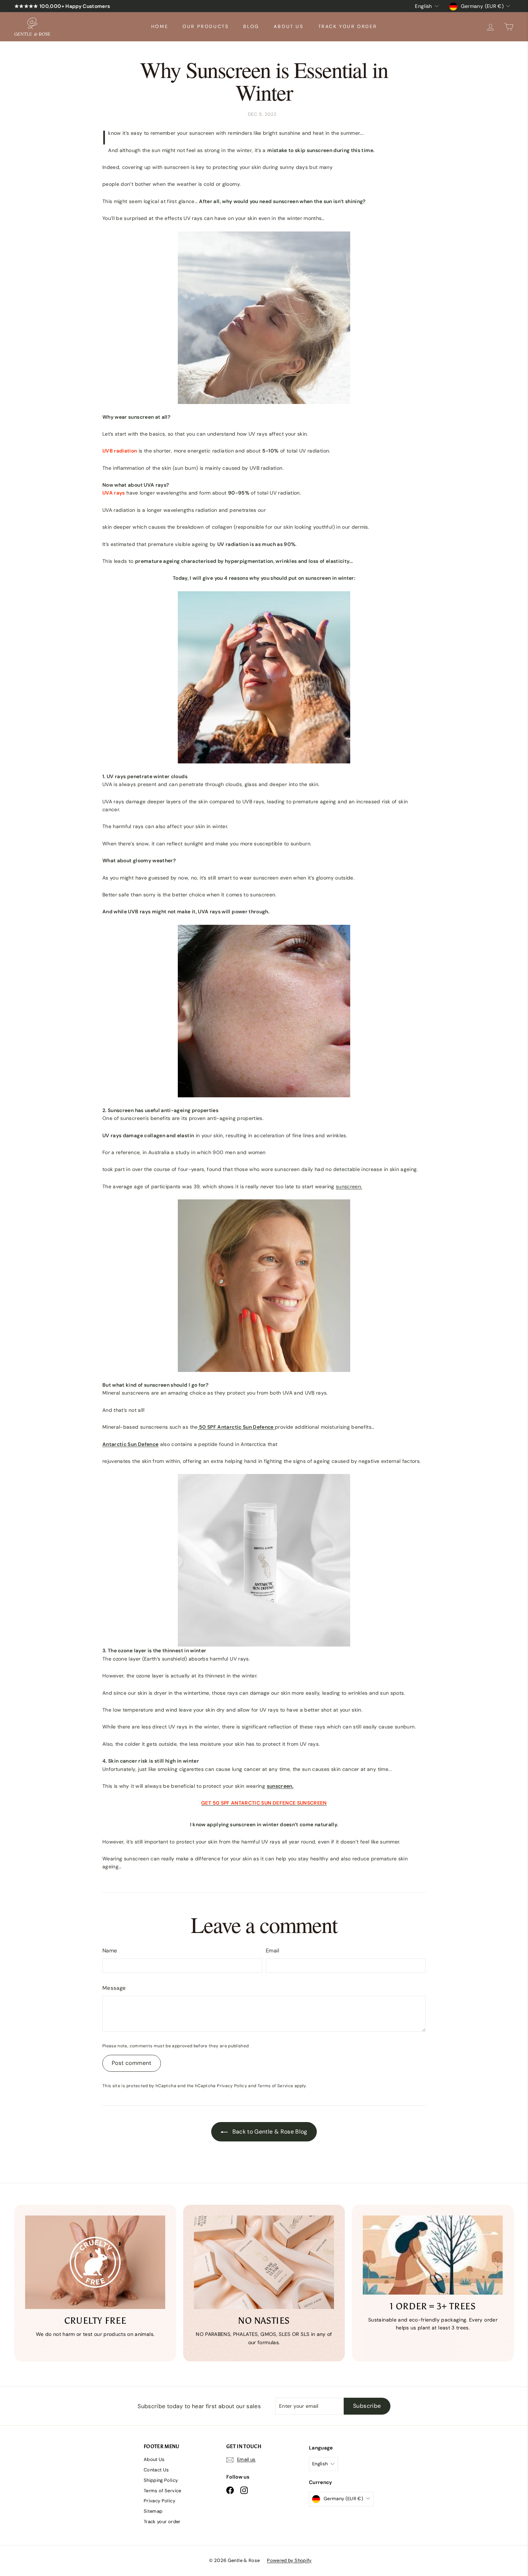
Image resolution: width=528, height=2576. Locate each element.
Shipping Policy (161, 2480)
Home (160, 26)
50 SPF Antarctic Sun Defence (237, 1427)
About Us (289, 26)
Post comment (132, 2063)
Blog (251, 26)
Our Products (206, 26)
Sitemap (153, 2511)
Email (273, 1951)
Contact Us (156, 2470)
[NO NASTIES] (264, 2262)
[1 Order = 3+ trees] (433, 2255)
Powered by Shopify (289, 2560)
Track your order (348, 26)
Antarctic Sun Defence (130, 1444)
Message (114, 1988)
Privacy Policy (232, 2086)
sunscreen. (349, 1186)
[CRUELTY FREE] (95, 2262)
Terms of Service (275, 2086)
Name (110, 1951)
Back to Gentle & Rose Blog (269, 2132)
